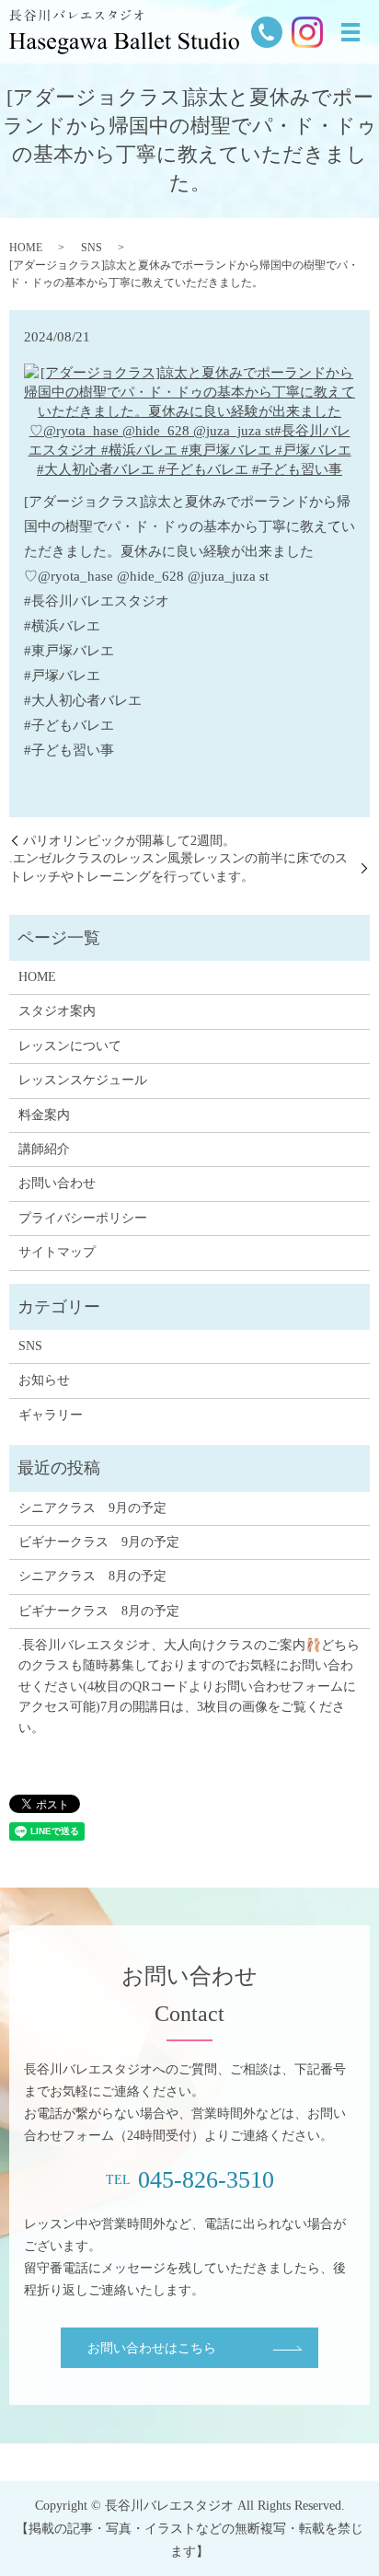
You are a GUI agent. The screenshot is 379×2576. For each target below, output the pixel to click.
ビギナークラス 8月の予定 (99, 1611)
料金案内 (44, 1115)
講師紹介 (44, 1149)
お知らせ (44, 1380)
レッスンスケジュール (83, 1080)
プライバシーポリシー (83, 1218)
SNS (92, 248)
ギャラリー (51, 1415)
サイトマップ (57, 1252)
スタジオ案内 (57, 1011)
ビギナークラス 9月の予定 (99, 1542)
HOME (26, 248)
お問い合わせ (57, 1183)
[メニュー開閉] (350, 32)
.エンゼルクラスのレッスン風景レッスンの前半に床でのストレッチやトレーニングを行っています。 (178, 867)
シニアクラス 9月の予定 (92, 1508)
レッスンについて (70, 1046)
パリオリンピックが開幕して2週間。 (129, 841)
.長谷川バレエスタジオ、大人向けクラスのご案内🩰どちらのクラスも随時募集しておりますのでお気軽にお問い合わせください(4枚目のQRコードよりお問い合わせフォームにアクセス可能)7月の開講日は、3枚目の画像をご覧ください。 (189, 1687)
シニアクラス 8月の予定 (92, 1576)
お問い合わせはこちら (152, 2348)
